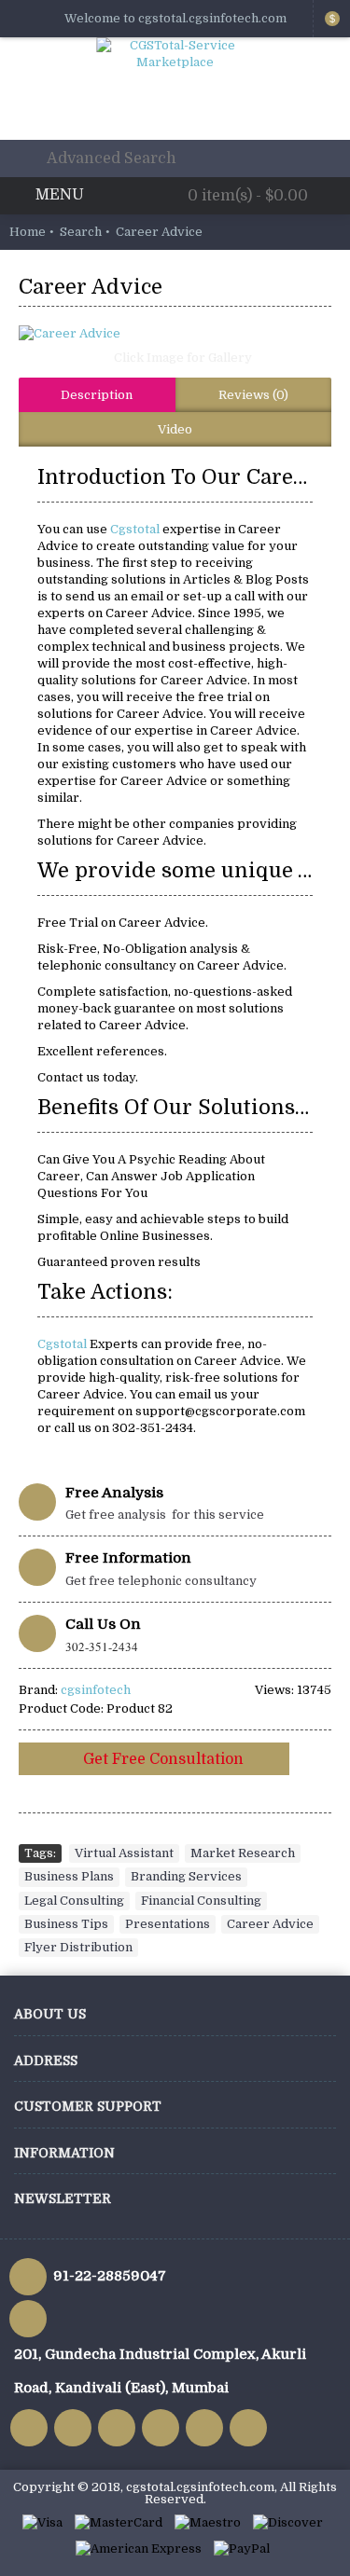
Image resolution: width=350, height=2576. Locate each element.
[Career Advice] (175, 334)
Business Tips (66, 1924)
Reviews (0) (253, 395)
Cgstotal (136, 529)
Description (97, 395)
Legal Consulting (74, 1901)
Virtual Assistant (124, 1853)
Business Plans (69, 1876)
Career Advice (270, 1924)
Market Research (243, 1853)
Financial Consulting (201, 1901)
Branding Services (186, 1876)
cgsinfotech (96, 1690)
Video (175, 429)
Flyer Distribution (78, 1947)
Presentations (168, 1924)
